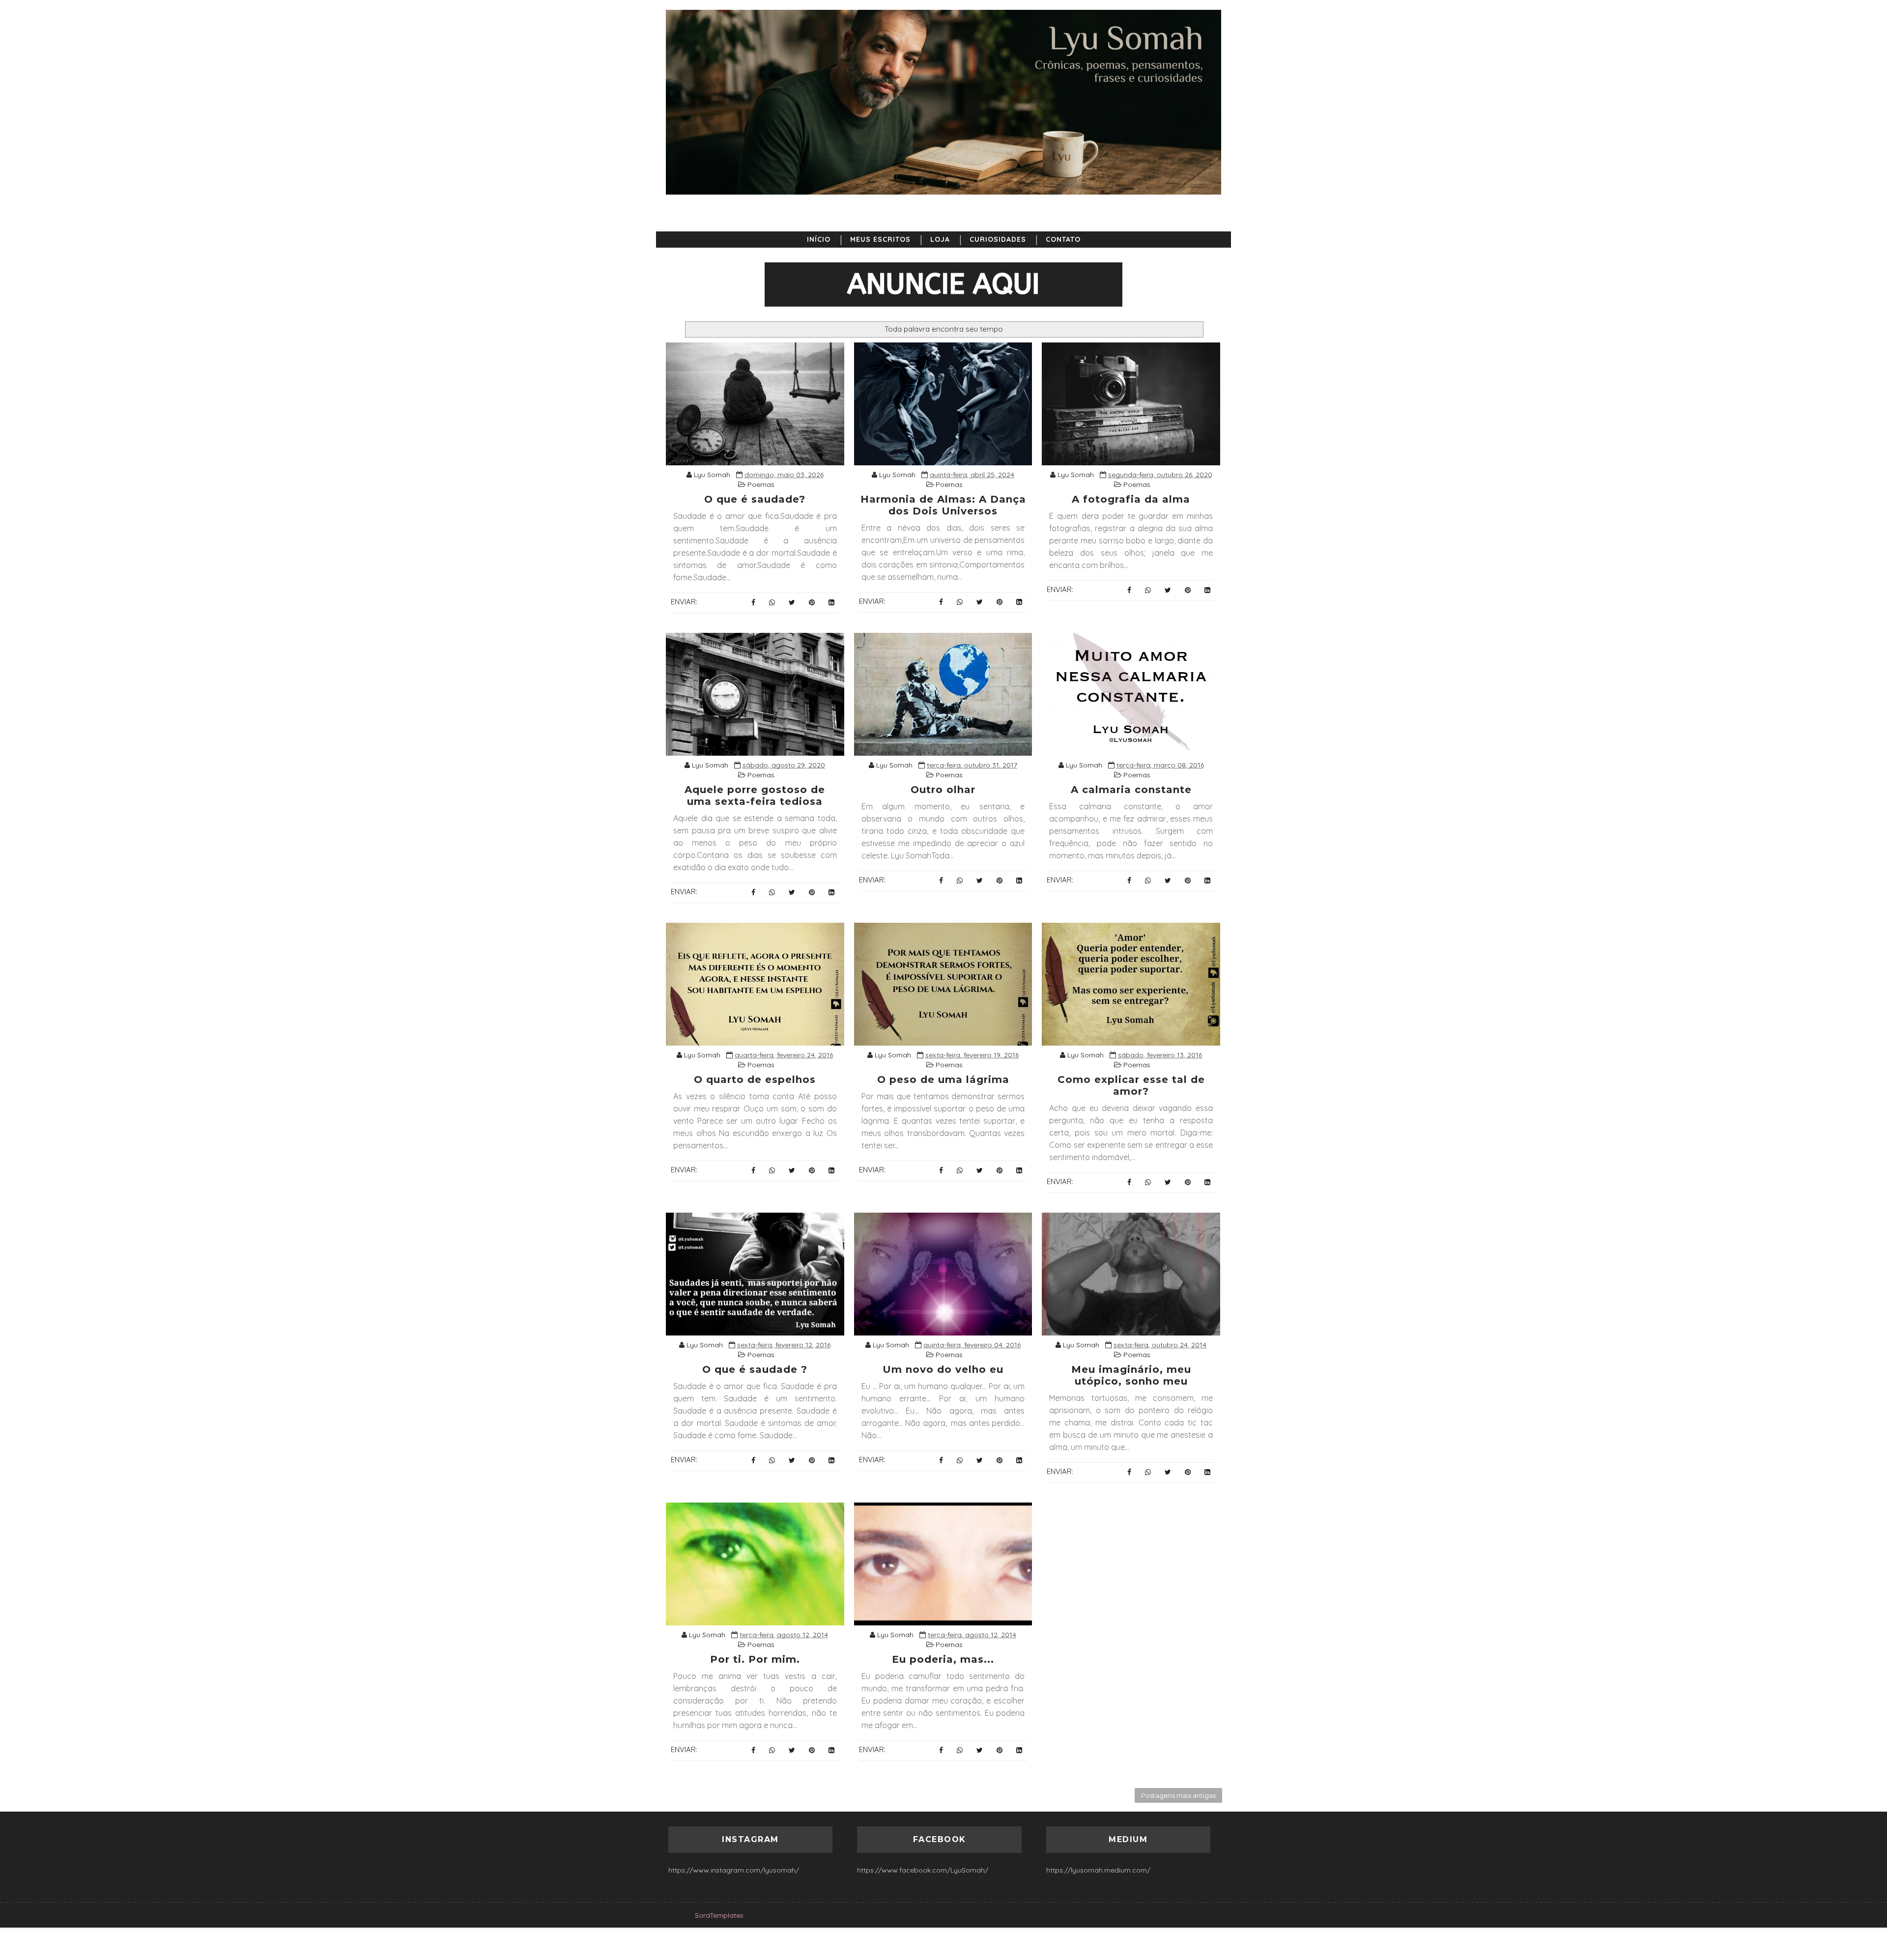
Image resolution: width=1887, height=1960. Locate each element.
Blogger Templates (827, 1915)
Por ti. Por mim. (755, 1659)
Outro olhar (943, 790)
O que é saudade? (755, 499)
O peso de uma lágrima (943, 1079)
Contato (1063, 239)
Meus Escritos (880, 239)
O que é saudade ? (755, 1369)
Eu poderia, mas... (943, 1659)
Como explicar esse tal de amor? (1131, 1085)
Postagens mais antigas (1178, 1795)
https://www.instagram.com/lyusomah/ (734, 1870)
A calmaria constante (1131, 790)
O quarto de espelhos (755, 1079)
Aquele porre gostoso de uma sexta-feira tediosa (755, 795)
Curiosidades (998, 239)
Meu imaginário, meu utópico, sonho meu (1131, 1375)
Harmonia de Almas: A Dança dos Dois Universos (943, 505)
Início (819, 239)
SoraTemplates (719, 1915)
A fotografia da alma (1131, 499)
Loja (940, 239)
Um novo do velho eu (943, 1369)
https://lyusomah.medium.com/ (1098, 1870)
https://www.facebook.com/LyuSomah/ (923, 1870)
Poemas (761, 484)
